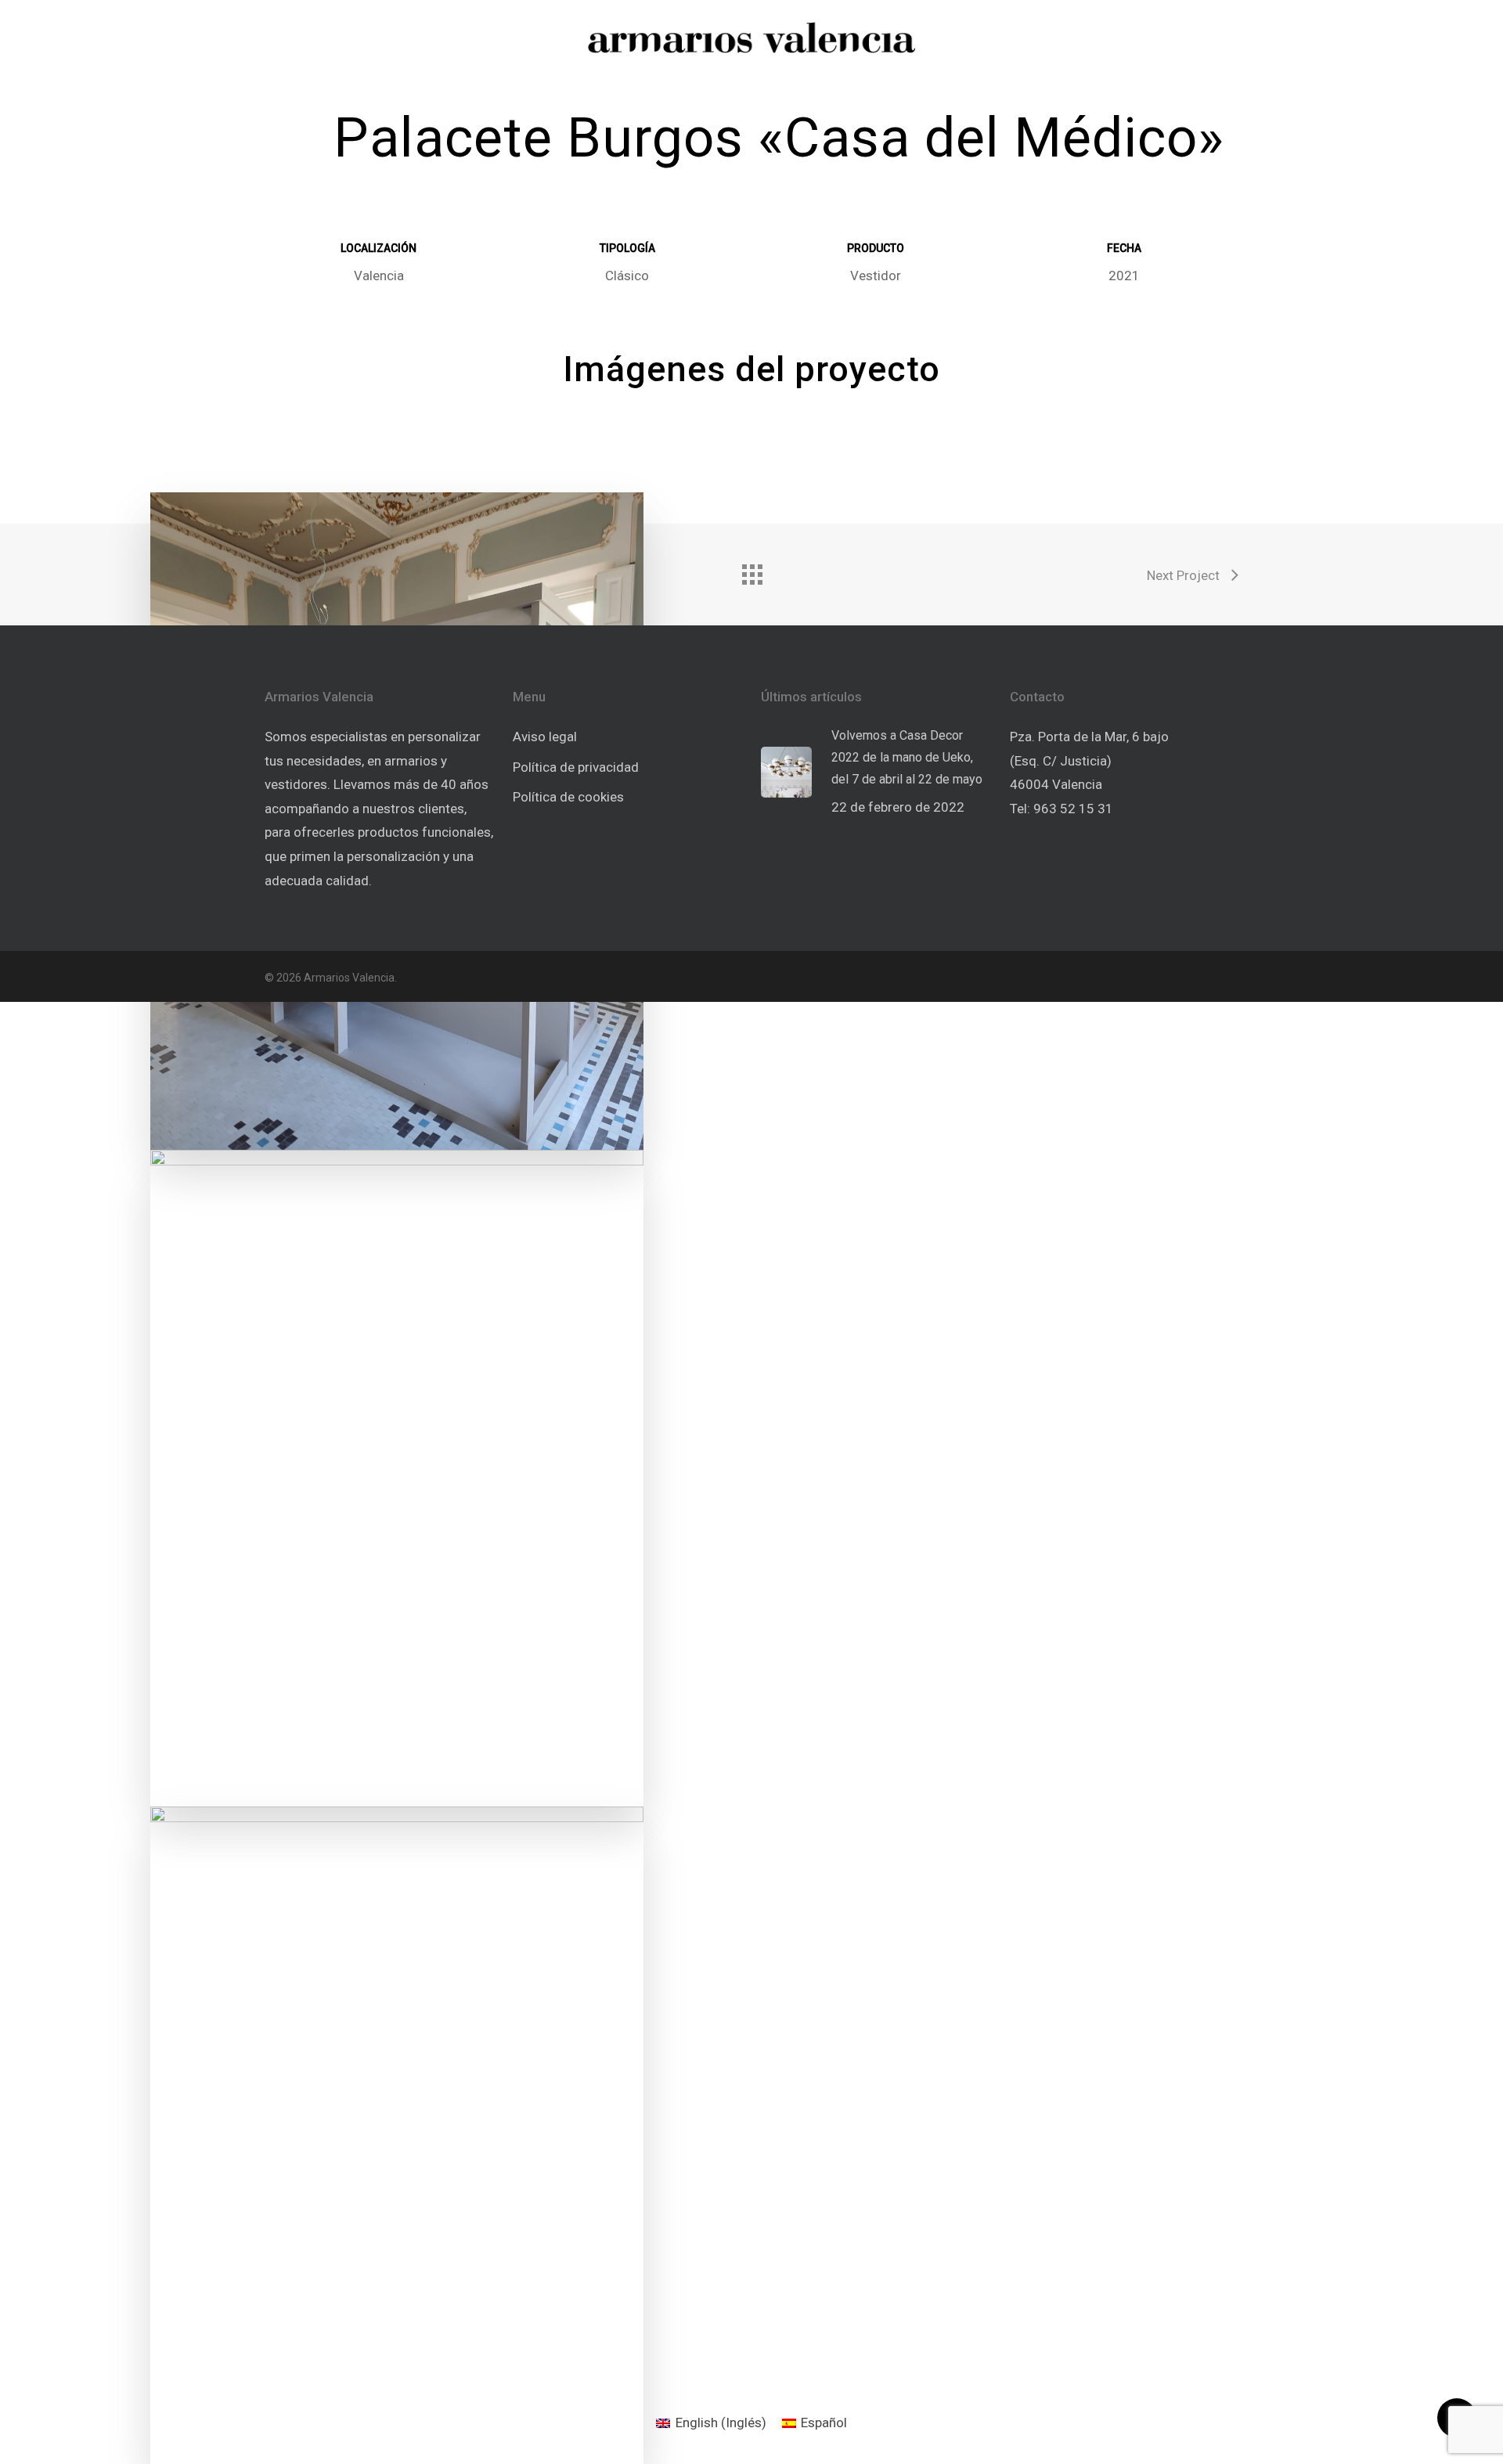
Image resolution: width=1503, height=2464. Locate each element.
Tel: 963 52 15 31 (1061, 809)
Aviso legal (545, 737)
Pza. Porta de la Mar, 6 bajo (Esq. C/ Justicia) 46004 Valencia (1089, 760)
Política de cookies (568, 797)
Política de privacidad (576, 767)
